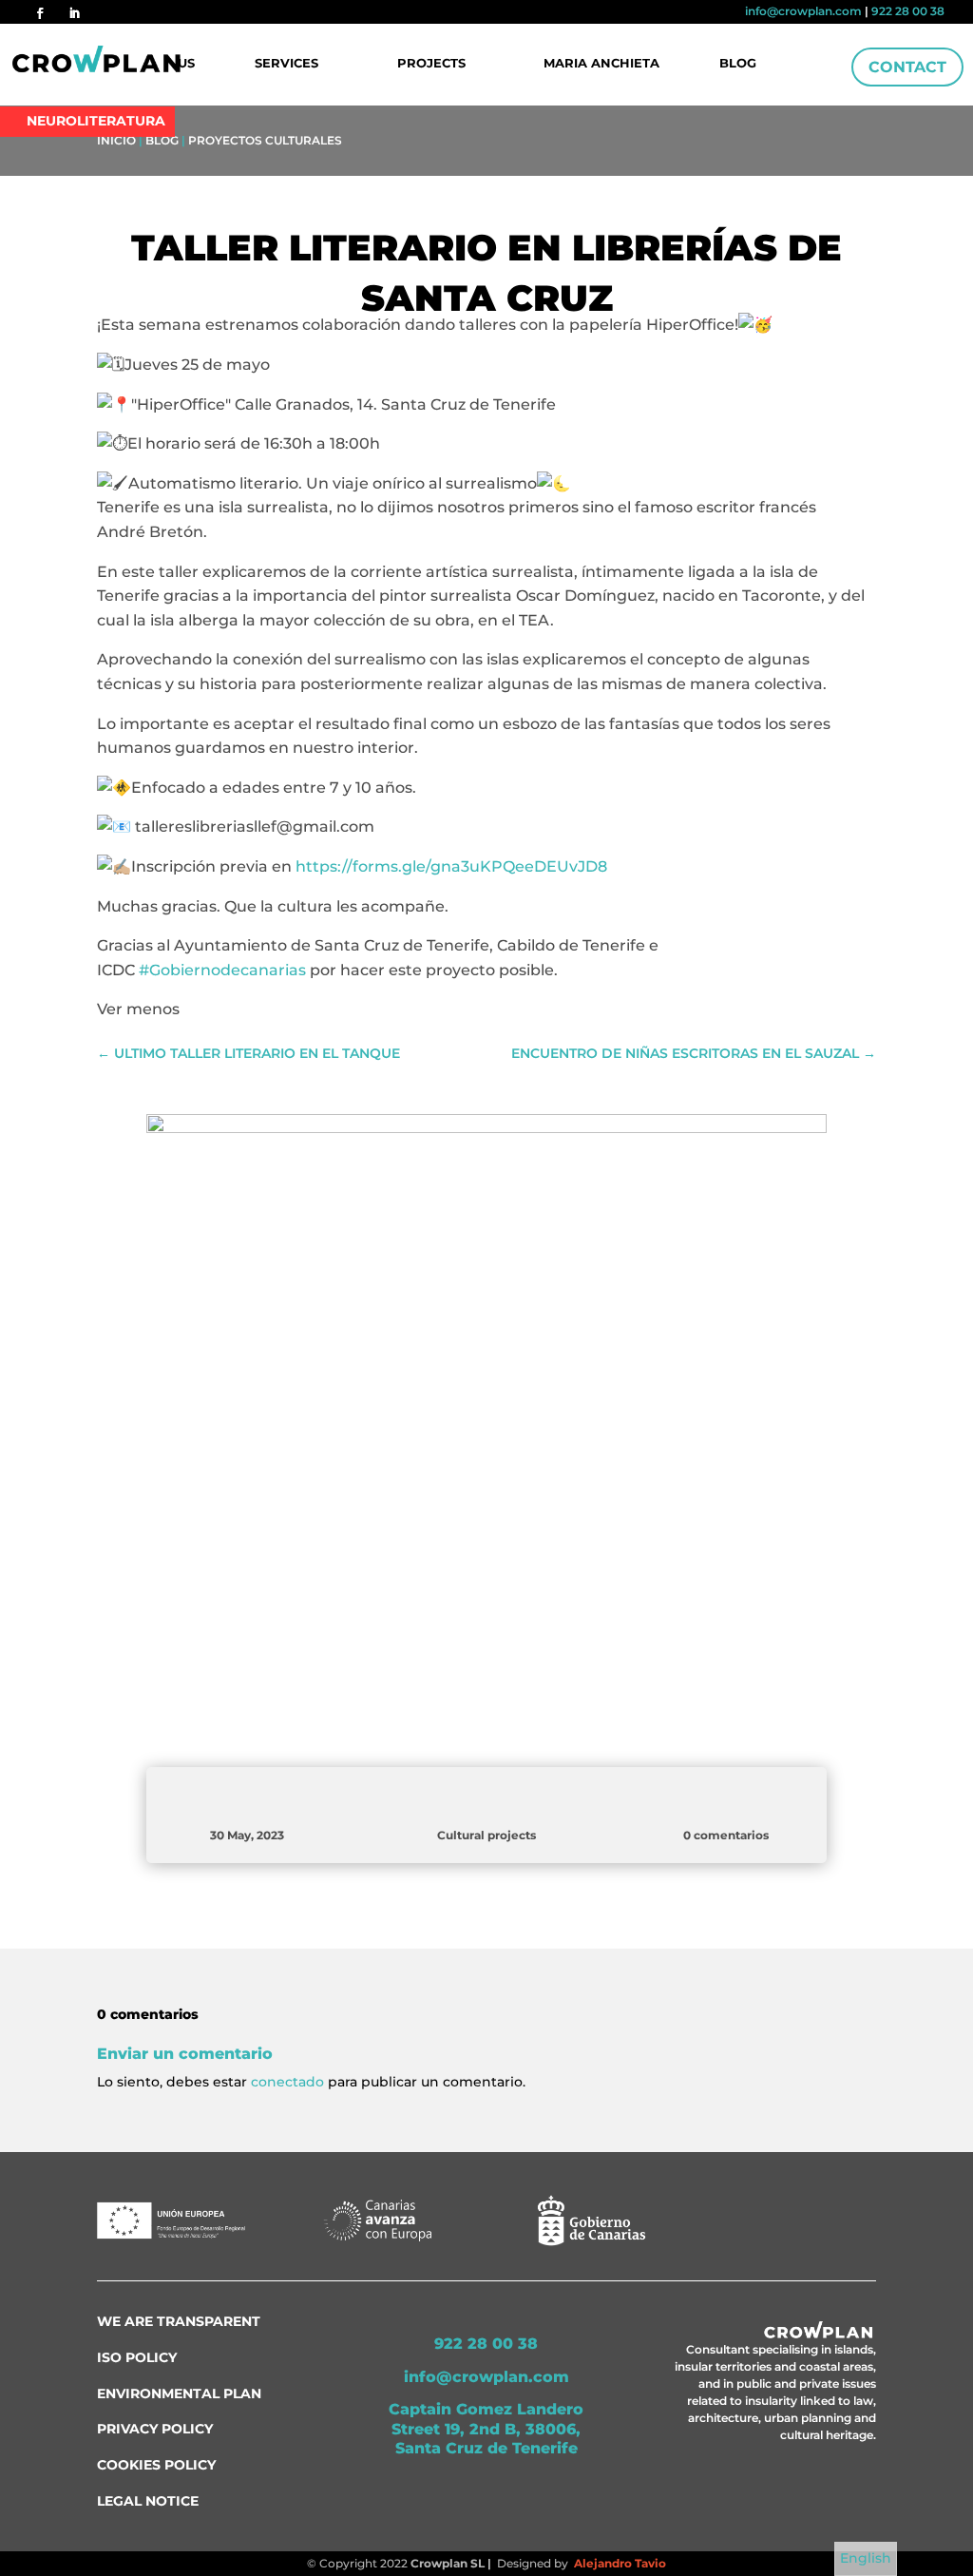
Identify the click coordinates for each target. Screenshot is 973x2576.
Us (186, 64)
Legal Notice (148, 2501)
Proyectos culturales (265, 140)
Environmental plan (179, 2393)
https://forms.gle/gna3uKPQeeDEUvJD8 (451, 866)
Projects (431, 64)
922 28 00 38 (908, 11)
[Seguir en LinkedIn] (74, 13)
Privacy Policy (155, 2429)
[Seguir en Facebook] (40, 13)
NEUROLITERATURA (96, 121)
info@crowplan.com (803, 11)
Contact (907, 67)
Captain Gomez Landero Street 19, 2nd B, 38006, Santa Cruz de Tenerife (486, 2429)
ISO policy (137, 2357)
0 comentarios (726, 1835)
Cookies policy (156, 2465)
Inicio (116, 140)
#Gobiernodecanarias (222, 970)
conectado (287, 2082)
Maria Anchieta (601, 64)
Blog (738, 64)
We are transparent (179, 2321)
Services (286, 64)
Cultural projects (486, 1835)
